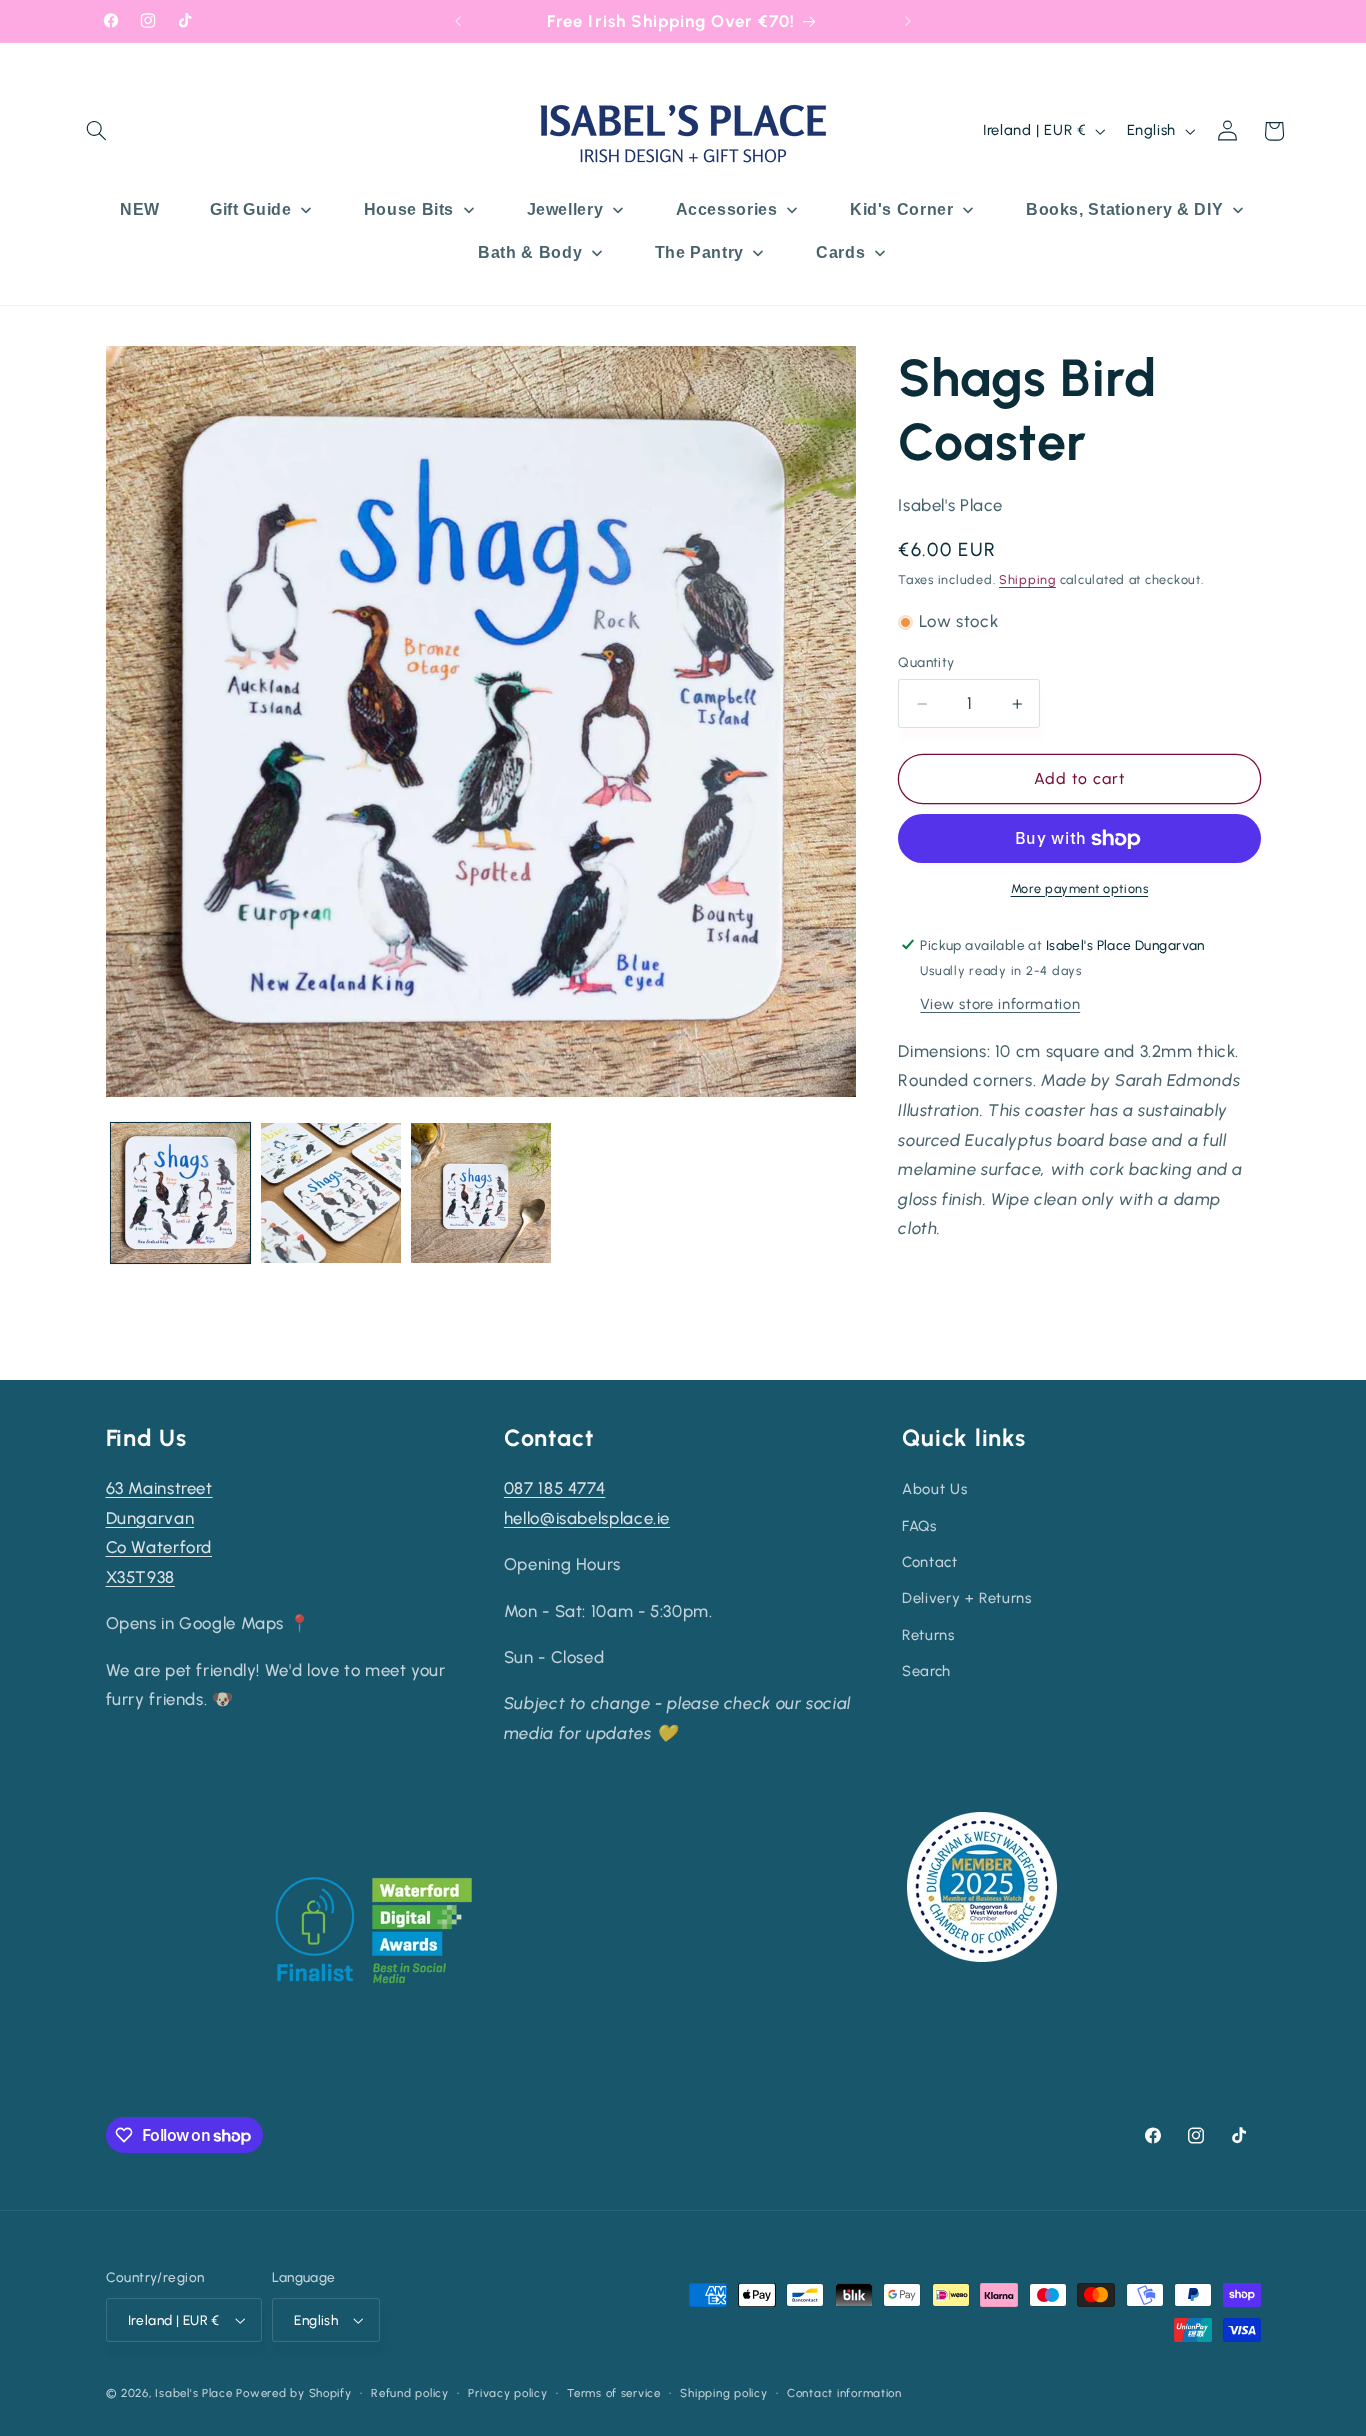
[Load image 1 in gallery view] (181, 1193)
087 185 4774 (555, 1488)
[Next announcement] (908, 21)
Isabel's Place (193, 2393)
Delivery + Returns (966, 1598)
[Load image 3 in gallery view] (481, 1193)
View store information (1000, 1004)
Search (926, 1671)
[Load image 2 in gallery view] (331, 1193)
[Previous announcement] (458, 21)
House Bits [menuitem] (409, 209)
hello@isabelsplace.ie (587, 1518)
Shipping (1027, 580)
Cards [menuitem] (840, 252)
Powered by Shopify (293, 2393)
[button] (97, 131)
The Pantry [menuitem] (699, 252)
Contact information (844, 2393)
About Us (934, 1489)
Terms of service (614, 2393)
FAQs (919, 1526)
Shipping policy (723, 2393)
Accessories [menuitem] (727, 209)
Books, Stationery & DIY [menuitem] (1125, 209)
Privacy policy (507, 2393)
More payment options (1080, 888)
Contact (929, 1562)
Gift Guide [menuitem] (250, 209)
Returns (928, 1635)
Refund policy (410, 2393)
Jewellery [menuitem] (565, 209)
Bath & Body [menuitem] (530, 252)
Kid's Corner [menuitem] (902, 209)
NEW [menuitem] (140, 209)
